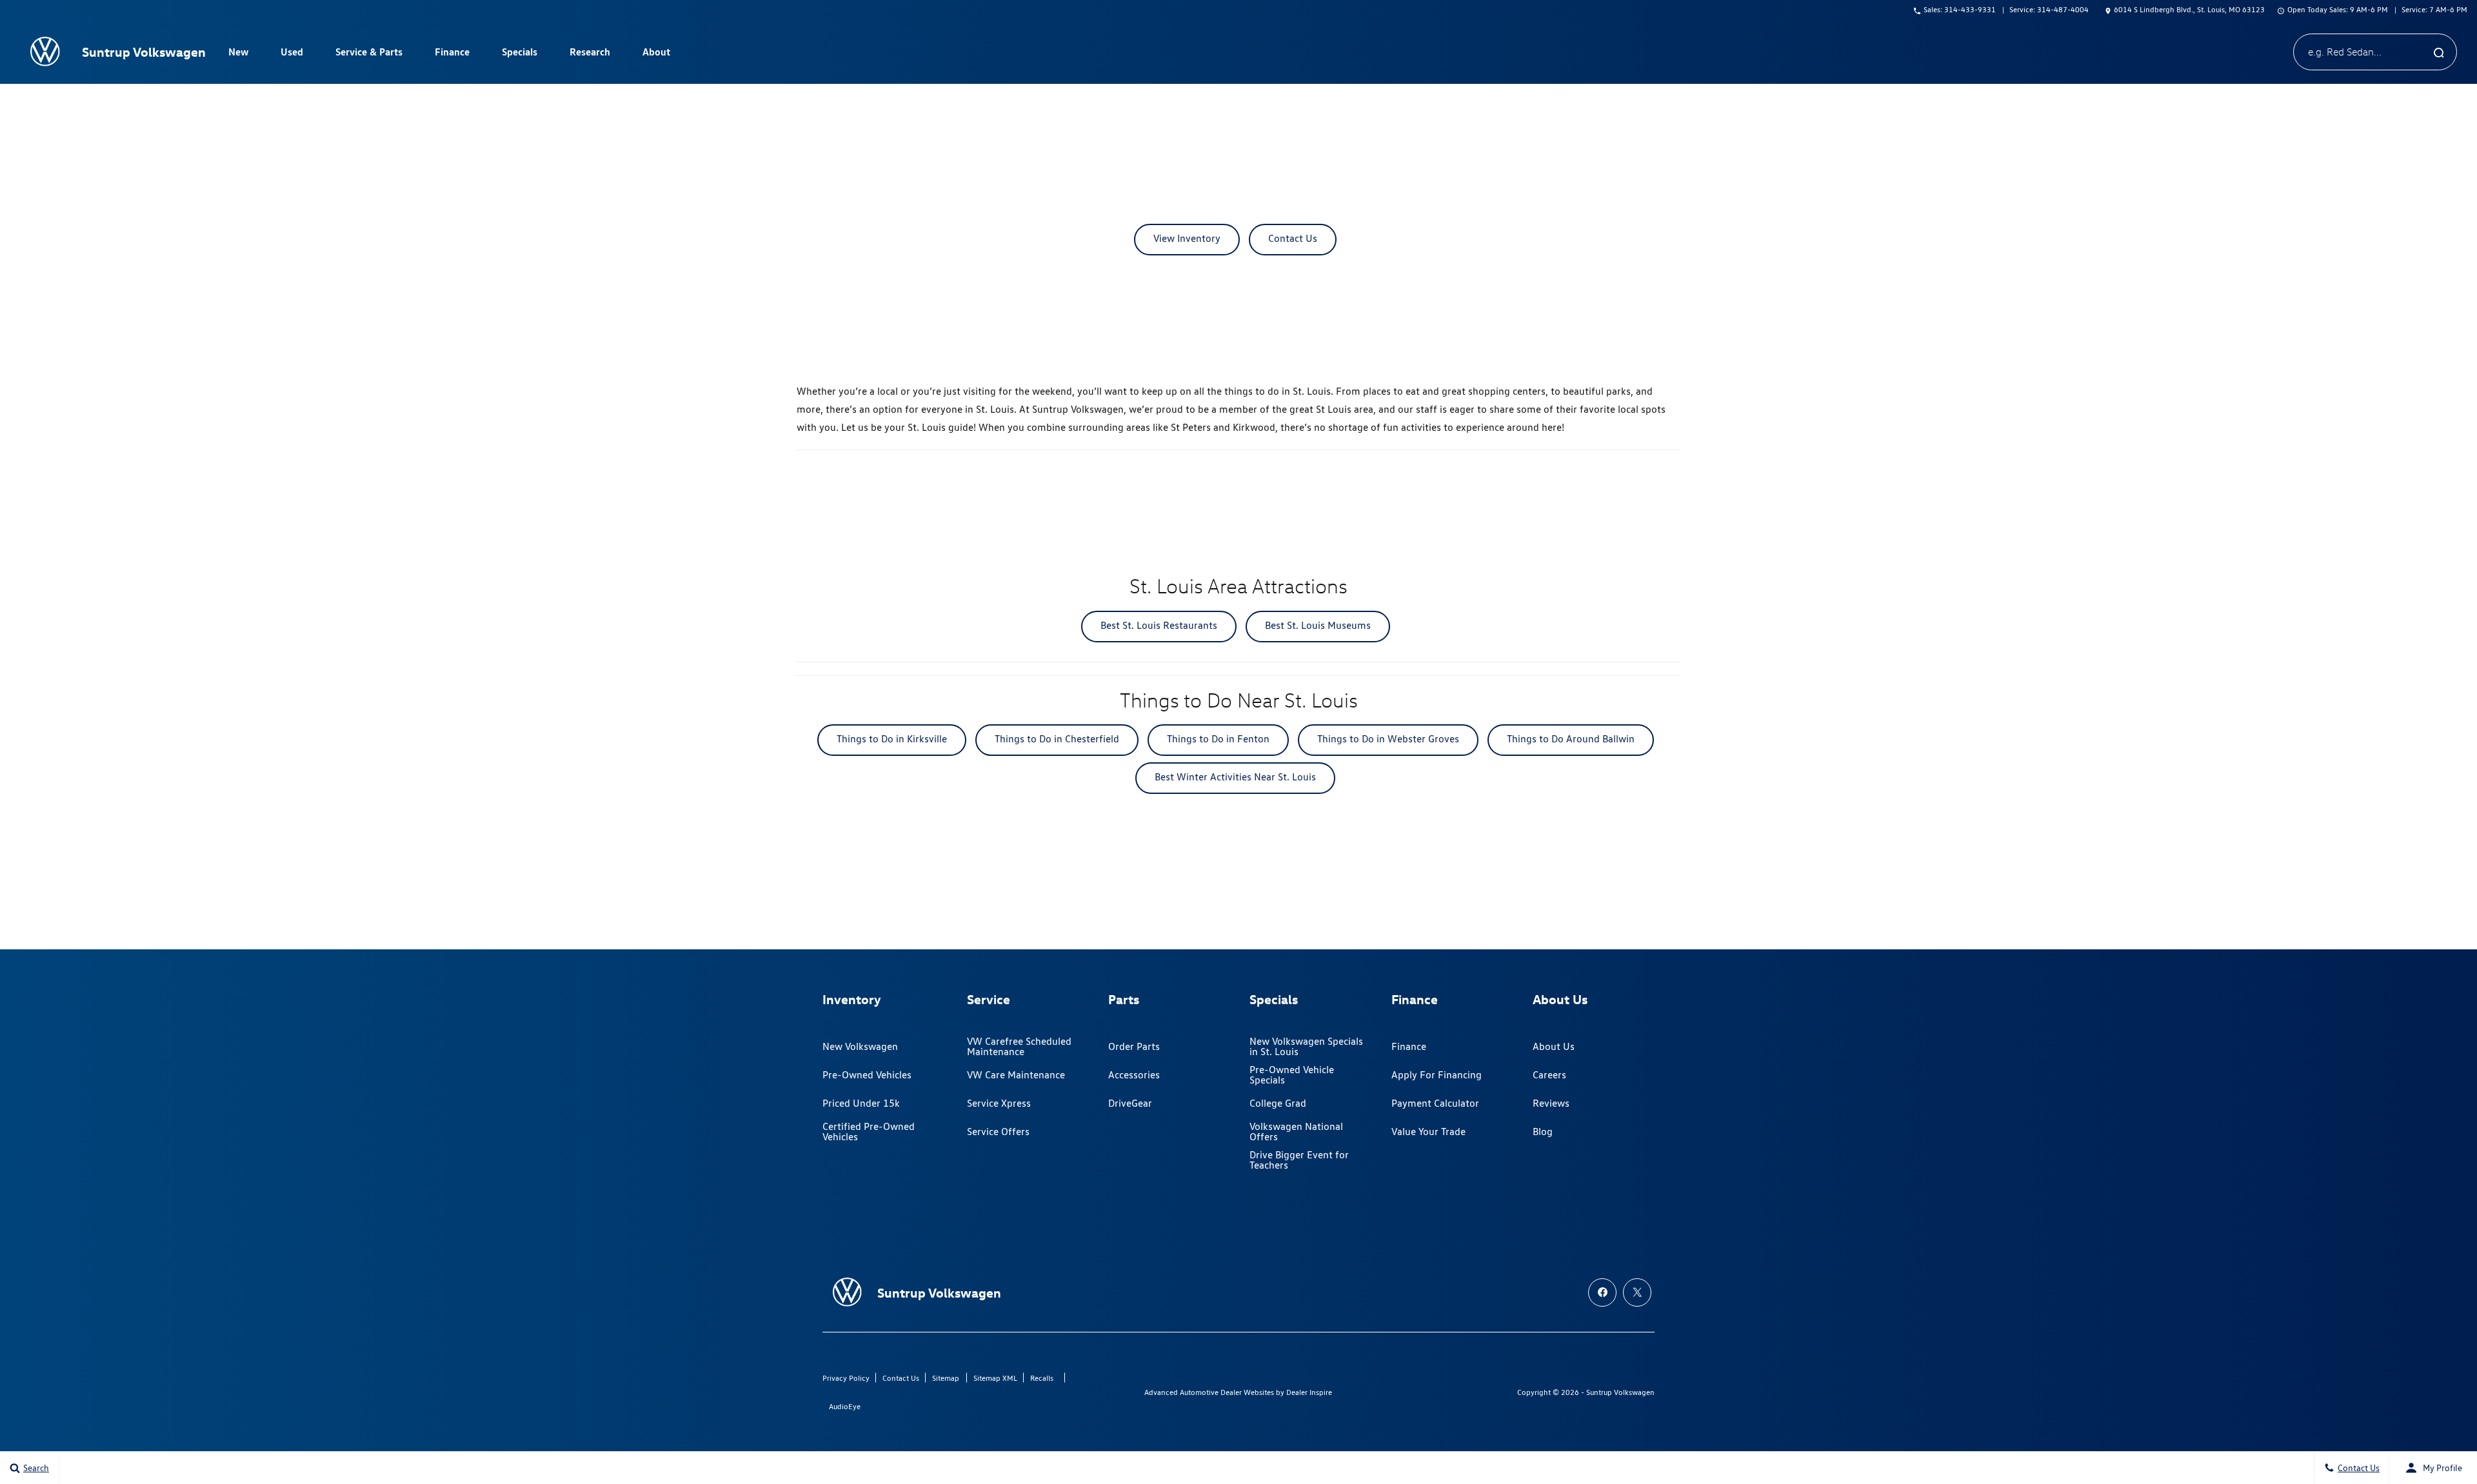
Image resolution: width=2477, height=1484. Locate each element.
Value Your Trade (1428, 1132)
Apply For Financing (1437, 1075)
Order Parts (1134, 1046)
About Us (1554, 1046)
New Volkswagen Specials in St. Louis (1306, 1046)
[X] (1637, 1292)
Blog (1543, 1132)
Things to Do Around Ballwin (1571, 739)
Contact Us (1293, 238)
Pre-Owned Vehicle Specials (1292, 1075)
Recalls (1042, 1378)
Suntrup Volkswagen (1620, 1392)
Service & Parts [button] (369, 54)
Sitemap (946, 1378)
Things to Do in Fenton (1218, 739)
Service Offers (998, 1132)
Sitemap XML (995, 1378)
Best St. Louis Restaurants (1159, 625)
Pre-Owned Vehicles (867, 1075)
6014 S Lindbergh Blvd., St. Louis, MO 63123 (2189, 9)
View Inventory (1187, 238)
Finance (1409, 1046)
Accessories (1134, 1075)
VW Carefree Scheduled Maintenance (1019, 1046)
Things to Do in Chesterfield (1057, 739)
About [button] (656, 54)
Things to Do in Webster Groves (1388, 739)
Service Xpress (999, 1103)
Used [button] (292, 54)
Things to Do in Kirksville (892, 739)
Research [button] (590, 54)
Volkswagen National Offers (1296, 1132)
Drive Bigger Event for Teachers (1299, 1160)
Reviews (1551, 1103)
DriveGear (1130, 1103)
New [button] (240, 54)
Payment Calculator (1435, 1103)
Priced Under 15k (861, 1103)
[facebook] (1602, 1292)
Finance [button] (452, 54)
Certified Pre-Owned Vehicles (869, 1132)
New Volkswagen (860, 1046)
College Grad (1278, 1103)
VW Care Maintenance (1016, 1075)
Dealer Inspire (1309, 1392)
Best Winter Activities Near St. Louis (1235, 777)
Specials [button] (519, 54)
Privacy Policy (846, 1378)
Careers (1549, 1075)
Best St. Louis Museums (1318, 625)
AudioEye (845, 1406)
